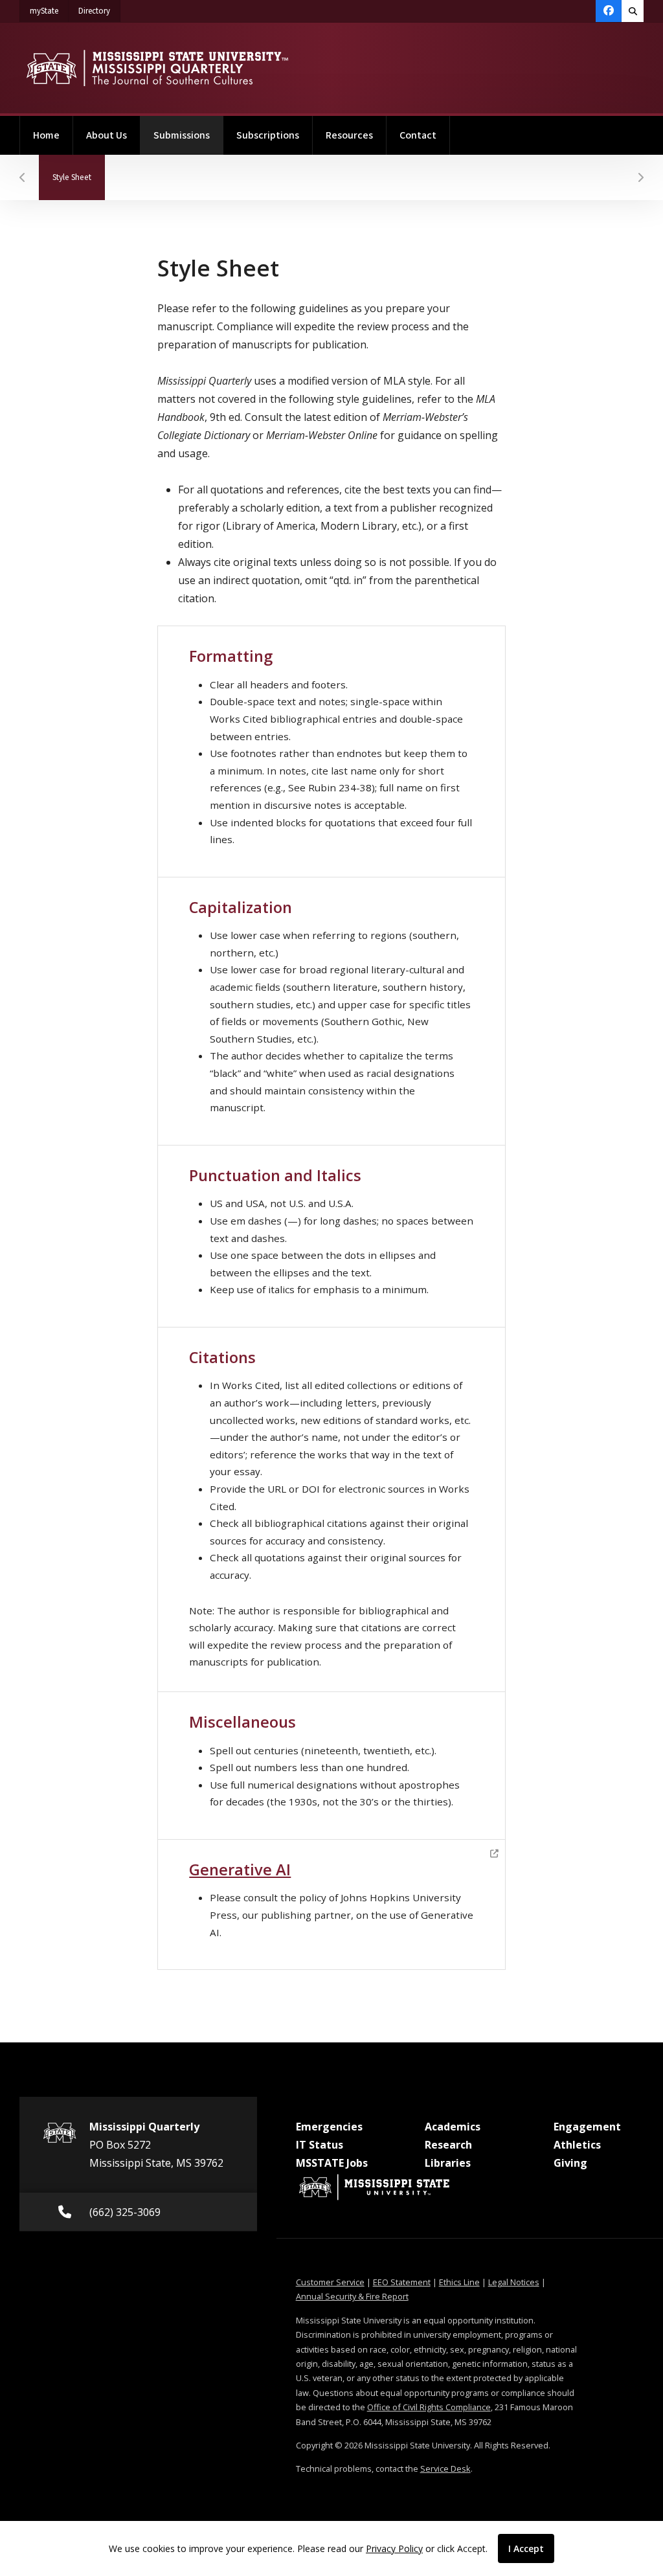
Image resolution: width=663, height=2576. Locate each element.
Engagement (587, 2127)
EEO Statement (402, 2282)
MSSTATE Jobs (332, 2163)
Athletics (577, 2145)
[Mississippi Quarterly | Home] (157, 68)
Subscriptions (268, 135)
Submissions (188, 135)
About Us (107, 135)
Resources (349, 135)
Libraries (448, 2163)
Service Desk (445, 2469)
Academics (453, 2127)
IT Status (320, 2145)
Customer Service (330, 2282)
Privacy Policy (394, 2548)
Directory (99, 11)
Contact (418, 135)
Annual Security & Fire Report (352, 2296)
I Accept (526, 2548)
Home (46, 135)
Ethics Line (459, 2282)
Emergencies (329, 2127)
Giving (570, 2163)
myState (49, 11)
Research (448, 2145)
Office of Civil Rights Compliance (429, 2407)
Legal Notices (514, 2282)
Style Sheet (79, 177)
